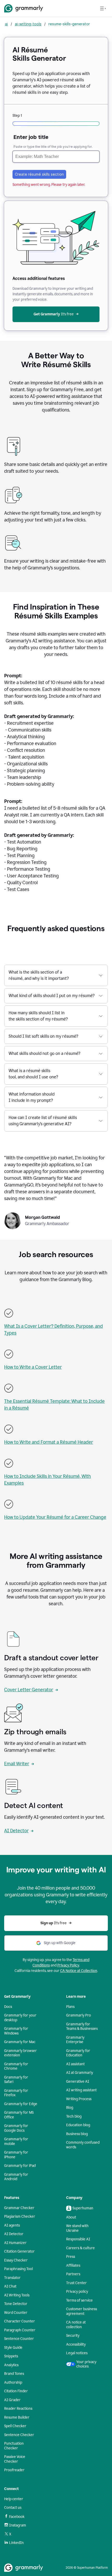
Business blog (77, 2134)
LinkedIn (16, 2543)
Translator (12, 2278)
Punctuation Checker (14, 2446)
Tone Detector (16, 2304)
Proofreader (14, 2470)
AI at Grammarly (80, 2073)
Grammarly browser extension (20, 2053)
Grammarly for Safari (16, 2080)
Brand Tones (14, 2374)
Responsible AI (78, 2239)
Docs (8, 2007)
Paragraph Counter (20, 2330)
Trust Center (76, 2283)
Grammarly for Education (78, 2053)
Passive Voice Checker (15, 2459)
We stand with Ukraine (77, 2228)
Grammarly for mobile (16, 2141)
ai (6, 24)
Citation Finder (16, 2391)
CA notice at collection (76, 2325)
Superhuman (83, 2208)
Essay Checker (16, 2260)
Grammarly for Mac (20, 2042)
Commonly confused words (83, 2145)
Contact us (13, 2508)
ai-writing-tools (28, 24)
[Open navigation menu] (103, 8)
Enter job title (31, 137)
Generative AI (78, 2082)
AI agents (12, 2225)
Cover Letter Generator (29, 1690)
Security (73, 2336)
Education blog (78, 2125)
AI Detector (16, 1831)
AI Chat (10, 2286)
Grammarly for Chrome (16, 2066)
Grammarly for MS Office (19, 2115)
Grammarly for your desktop (20, 2018)
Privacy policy (77, 2292)
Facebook (17, 2517)
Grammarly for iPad (20, 2166)
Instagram (18, 2525)
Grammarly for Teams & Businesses (82, 2027)
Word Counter (16, 2313)
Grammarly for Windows (16, 2031)
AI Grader (12, 2400)
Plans (70, 2007)
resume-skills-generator (69, 24)
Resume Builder (17, 2417)
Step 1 (17, 116)
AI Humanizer (15, 2243)
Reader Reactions (18, 2409)
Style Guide (13, 2348)
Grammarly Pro (79, 2015)
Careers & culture (80, 2248)
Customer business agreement (82, 2311)
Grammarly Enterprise (75, 2040)
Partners (73, 2274)
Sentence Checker (19, 2435)
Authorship (13, 2383)
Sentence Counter (19, 2339)
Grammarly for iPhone (16, 2155)
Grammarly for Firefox (16, 2093)
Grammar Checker (19, 2208)
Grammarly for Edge (21, 2104)
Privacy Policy (68, 1965)
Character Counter (20, 2321)
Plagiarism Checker (20, 2217)
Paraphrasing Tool (18, 2269)
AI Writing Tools (17, 2295)
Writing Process (79, 2099)
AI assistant (75, 2064)
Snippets (11, 2356)
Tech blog (74, 2116)
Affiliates (73, 2265)
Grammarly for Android (16, 2177)
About (71, 2217)
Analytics (11, 2365)
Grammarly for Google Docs (16, 2128)
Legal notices (77, 2353)
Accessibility (76, 2344)
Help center (14, 2499)
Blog (70, 2108)
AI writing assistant (81, 2090)
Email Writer (17, 1764)
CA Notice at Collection (79, 1971)
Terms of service (79, 2300)
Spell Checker (15, 2426)
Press (71, 2257)
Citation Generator (19, 2251)
